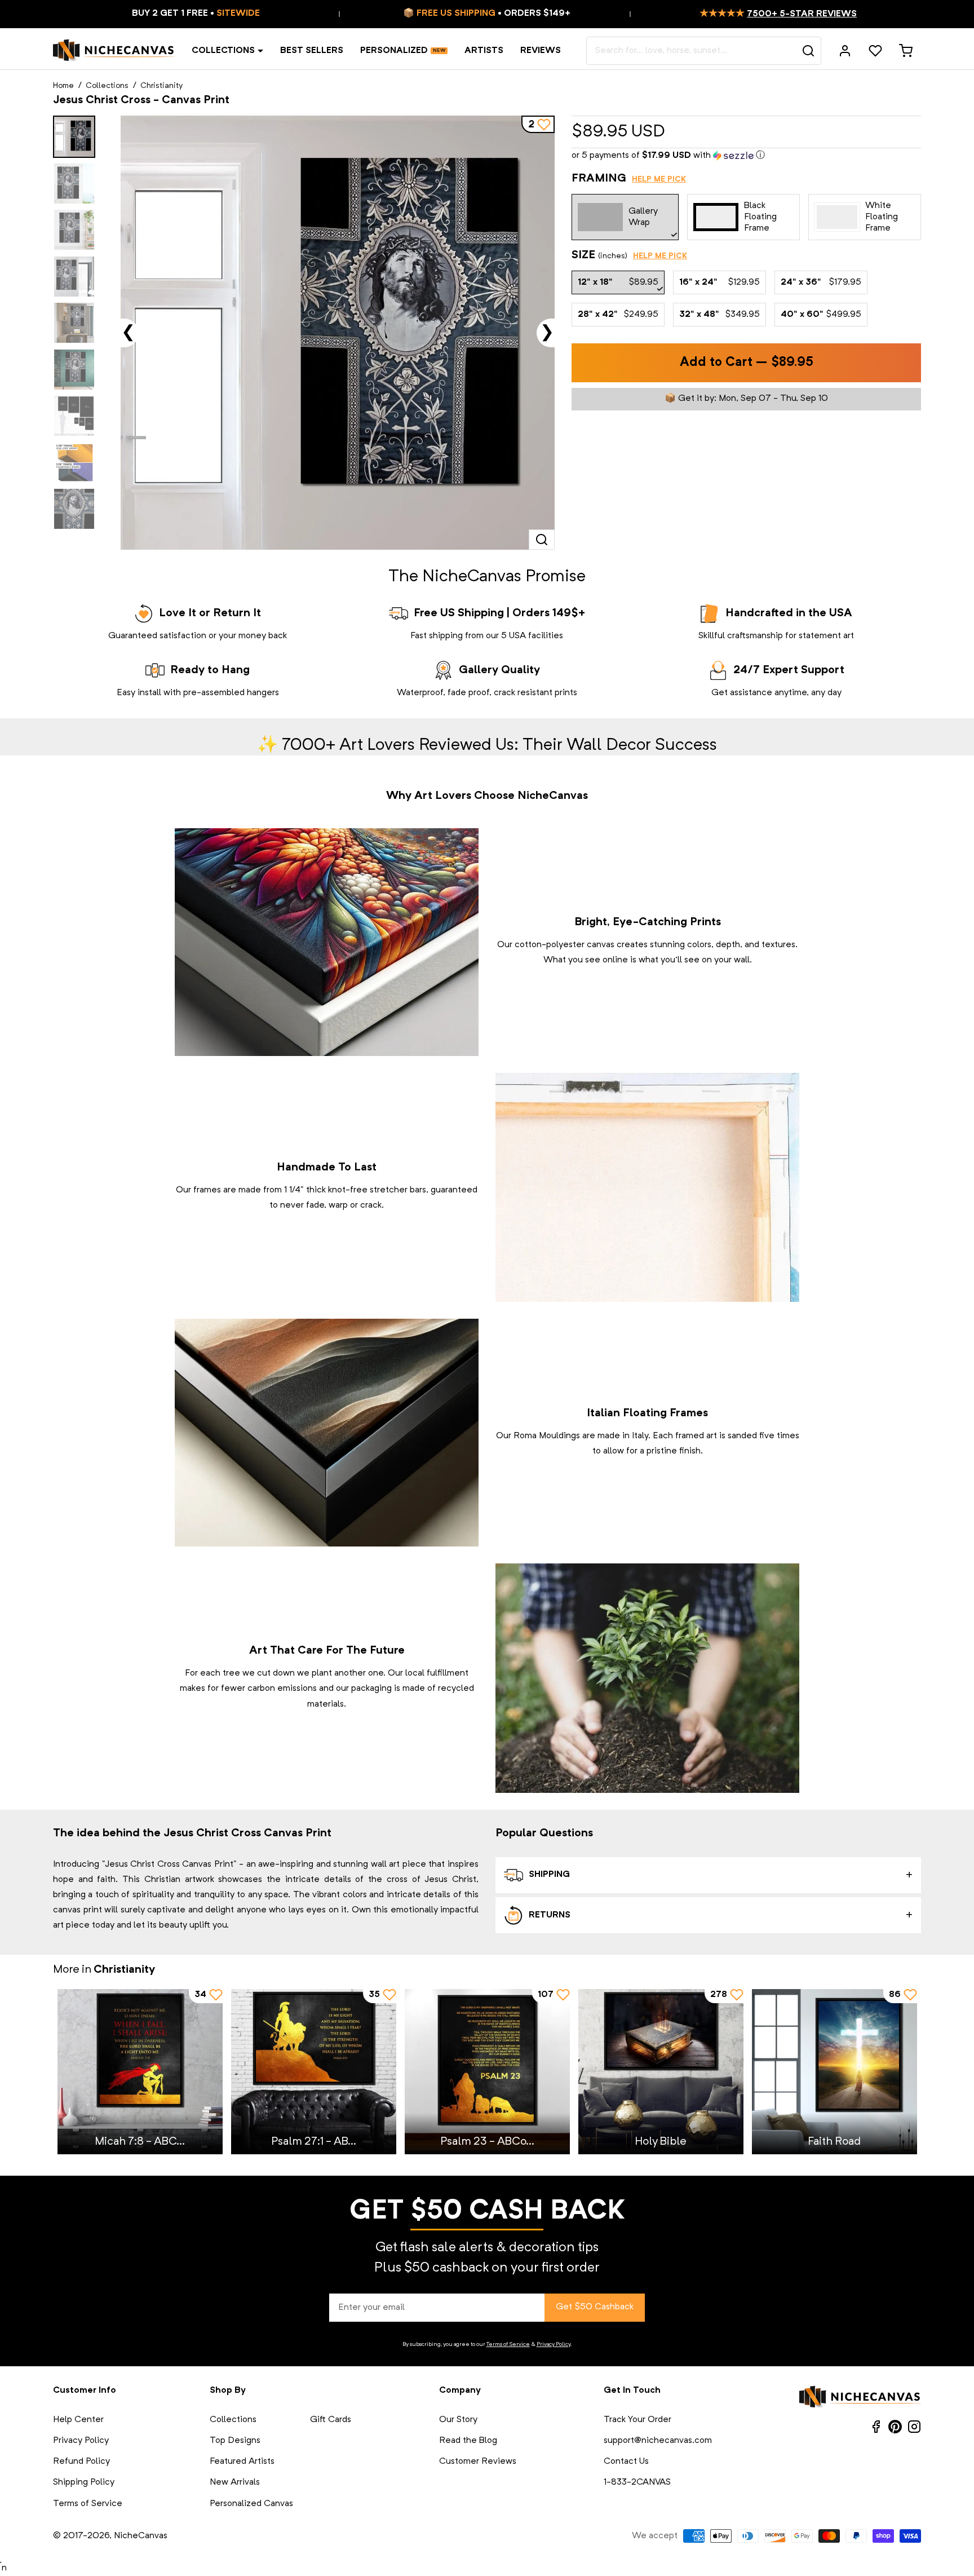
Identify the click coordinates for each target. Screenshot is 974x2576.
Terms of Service (508, 2344)
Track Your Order (637, 2420)
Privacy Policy (554, 2344)
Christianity (161, 86)
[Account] (845, 51)
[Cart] (906, 51)
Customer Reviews (478, 2462)
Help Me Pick (659, 179)
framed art (696, 1436)
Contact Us (626, 2462)
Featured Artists (242, 2462)
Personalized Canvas (251, 2504)
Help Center (78, 2420)
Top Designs (235, 2441)
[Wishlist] (875, 51)
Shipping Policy (84, 2482)
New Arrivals (235, 2482)
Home (63, 86)
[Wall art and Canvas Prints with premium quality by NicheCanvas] (114, 51)
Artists (484, 51)
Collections (223, 51)
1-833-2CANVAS (637, 2482)
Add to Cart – (747, 363)
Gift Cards (331, 2420)
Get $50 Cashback (595, 2307)
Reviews (541, 51)
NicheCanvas (141, 2536)
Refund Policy (81, 2462)
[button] (746, 156)
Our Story (458, 2420)
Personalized (394, 51)
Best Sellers (312, 51)
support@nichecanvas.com (658, 2441)
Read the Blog (468, 2441)
